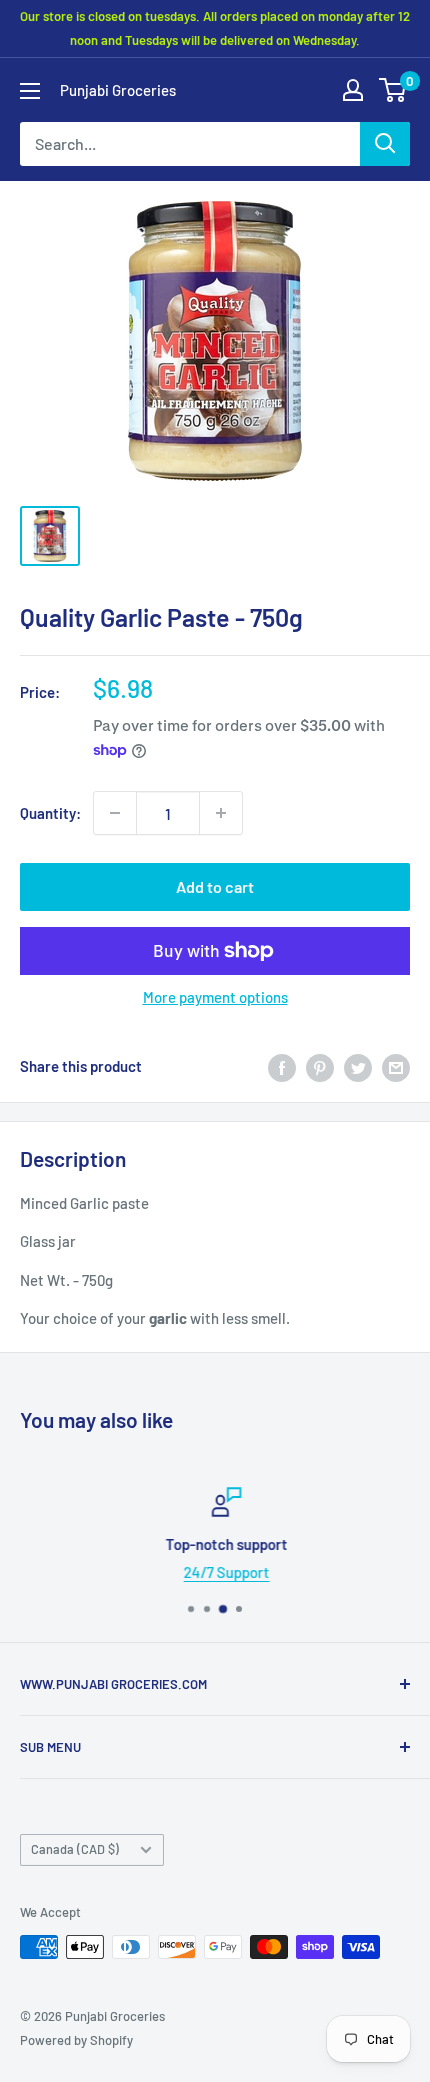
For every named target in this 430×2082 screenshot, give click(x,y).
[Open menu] (30, 91)
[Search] (385, 144)
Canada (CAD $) (75, 1849)
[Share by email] (396, 1066)
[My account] (353, 90)
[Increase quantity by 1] (221, 813)
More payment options (215, 997)
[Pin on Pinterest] (320, 1066)
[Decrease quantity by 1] (115, 813)
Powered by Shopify (76, 2040)
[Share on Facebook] (282, 1066)
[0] (393, 90)
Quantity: (50, 813)
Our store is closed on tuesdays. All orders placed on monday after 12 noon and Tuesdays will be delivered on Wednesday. (215, 28)
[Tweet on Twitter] (358, 1066)
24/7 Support (216, 1572)
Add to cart (215, 886)
